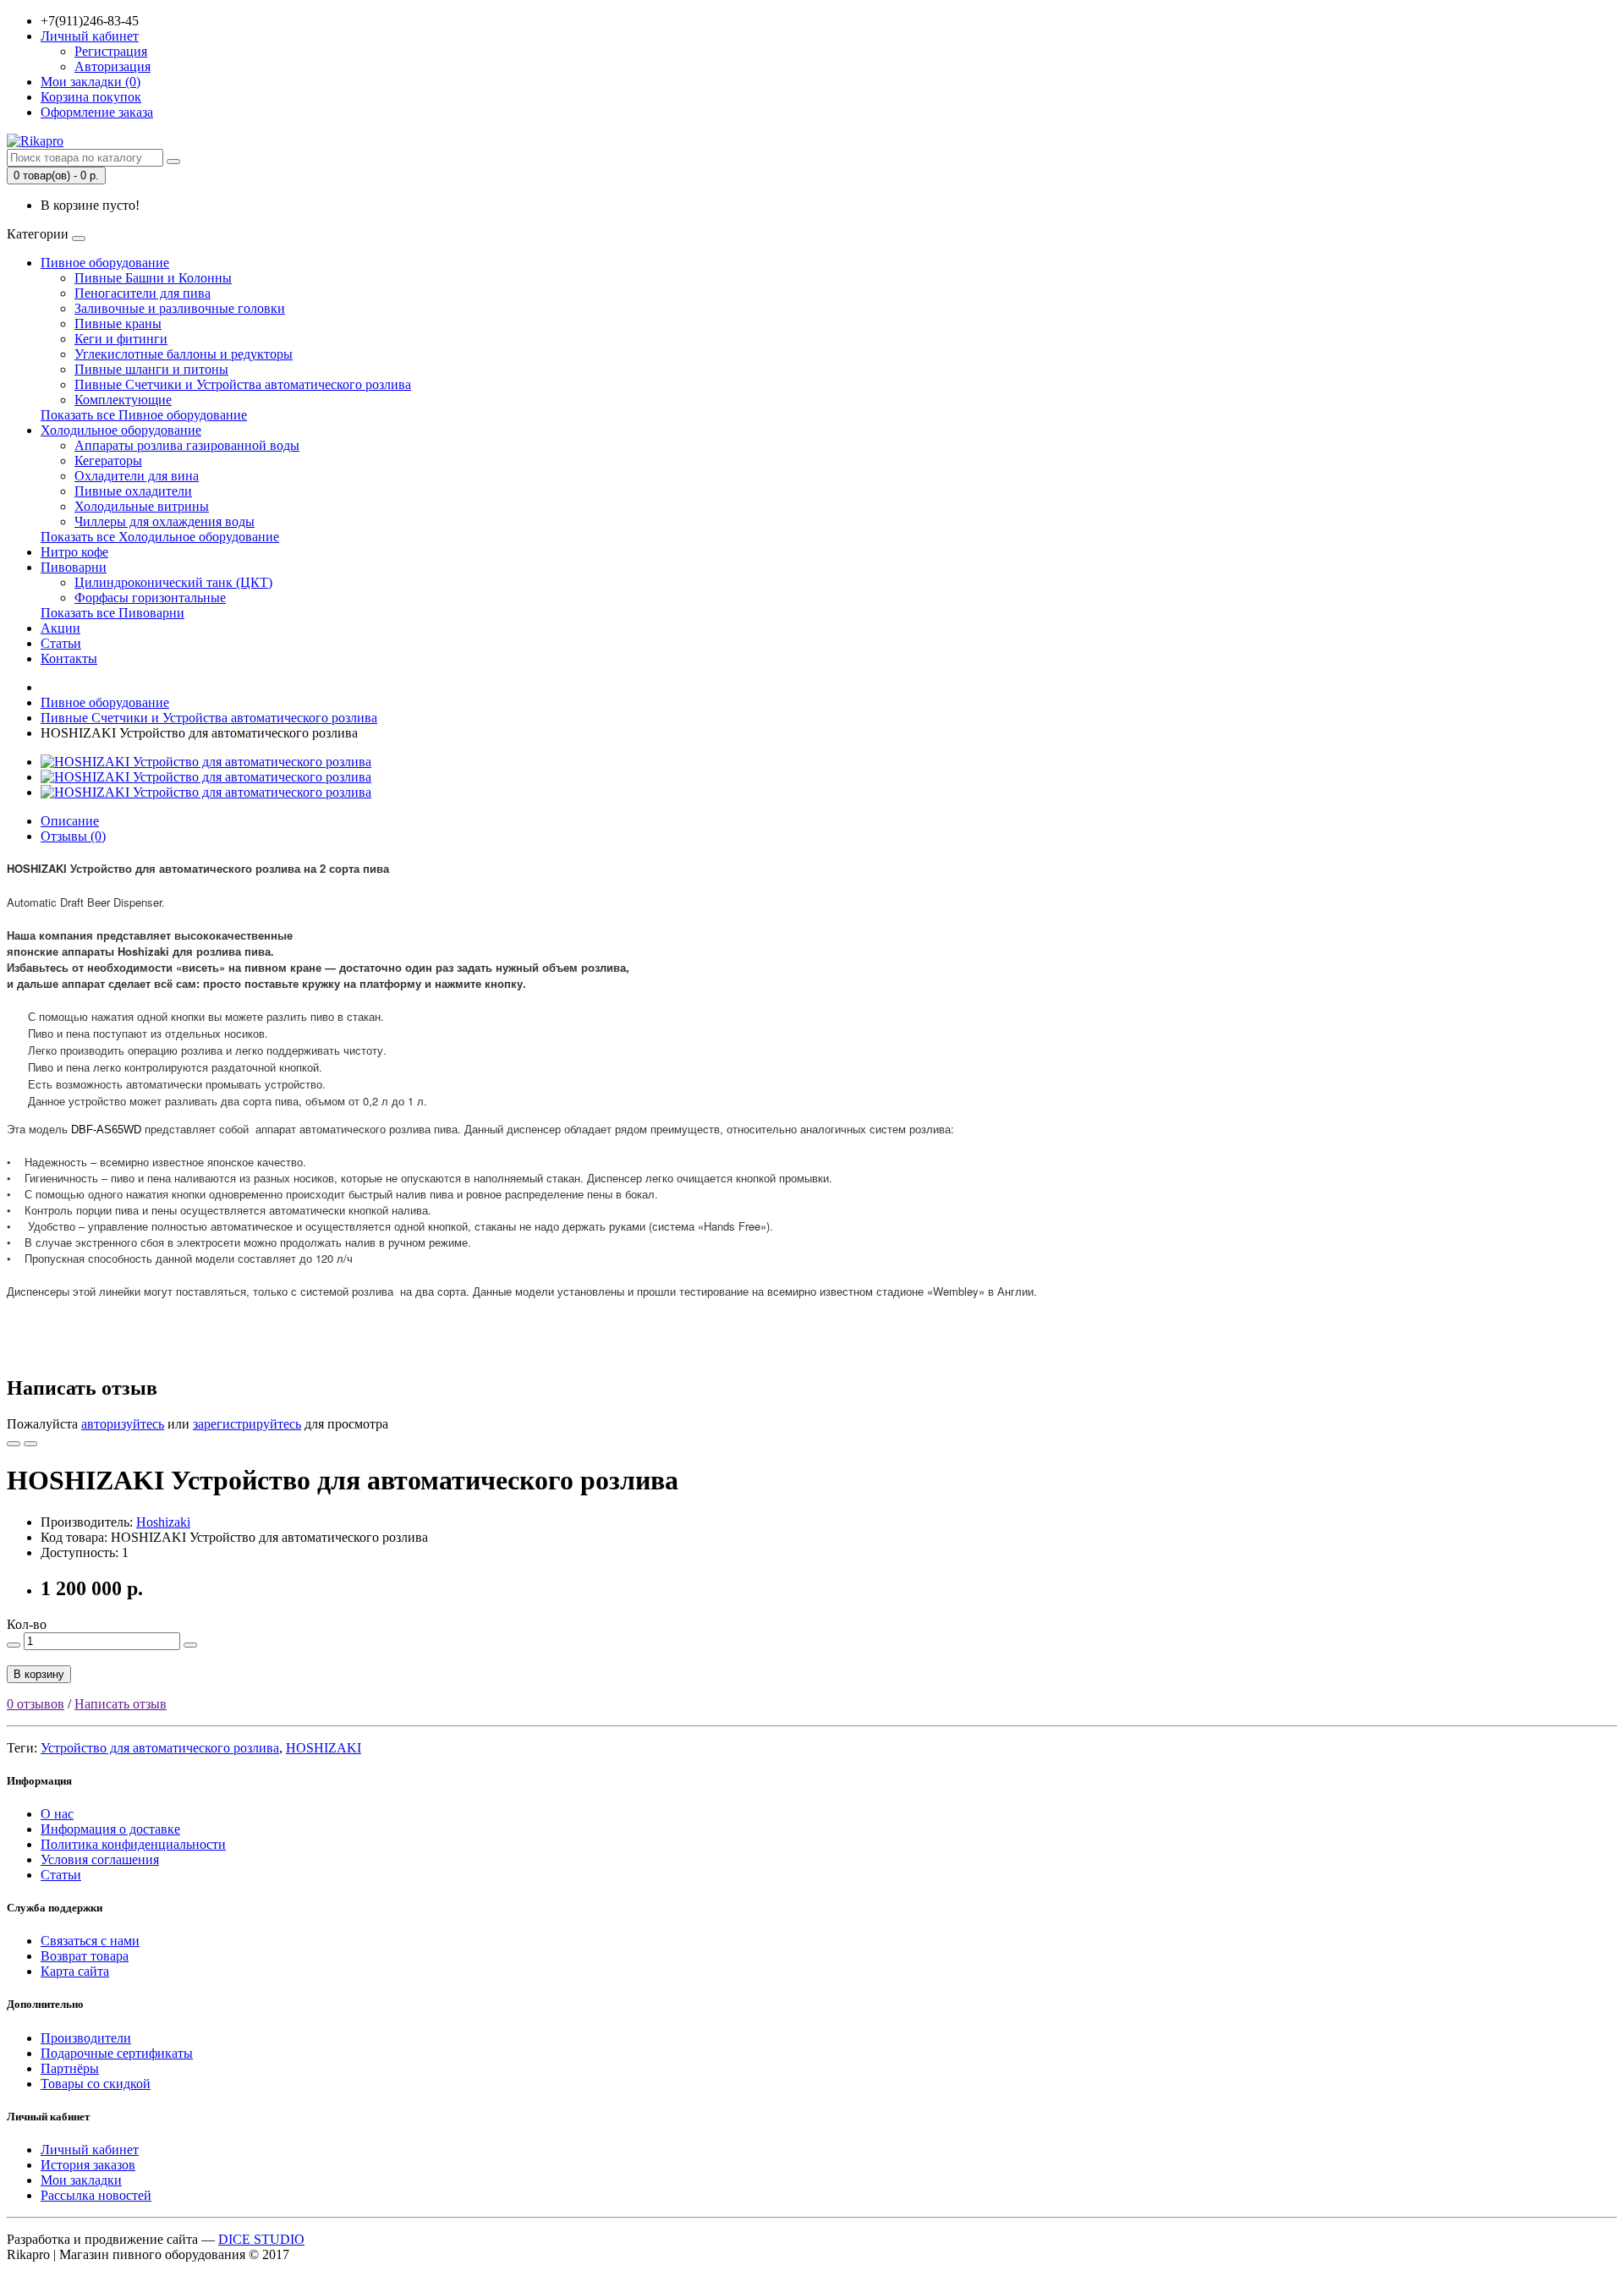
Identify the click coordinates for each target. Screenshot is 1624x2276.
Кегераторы (108, 461)
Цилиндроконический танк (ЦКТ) (173, 582)
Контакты (69, 658)
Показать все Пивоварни (112, 613)
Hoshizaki (163, 1522)
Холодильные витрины (142, 506)
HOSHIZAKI (324, 1748)
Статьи (61, 643)
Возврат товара (85, 1956)
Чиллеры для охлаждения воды (165, 521)
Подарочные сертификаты (117, 2053)
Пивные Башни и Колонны (153, 278)
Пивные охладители (133, 491)
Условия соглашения (100, 1859)
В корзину (39, 1674)
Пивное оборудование (105, 263)
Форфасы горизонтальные (150, 598)
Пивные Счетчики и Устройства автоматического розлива (243, 384)
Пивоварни (74, 567)
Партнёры (70, 2068)
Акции (60, 628)
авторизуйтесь (123, 1424)
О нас (57, 1814)
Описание (70, 821)
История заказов (88, 2165)
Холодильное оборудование (121, 430)
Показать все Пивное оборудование (144, 415)
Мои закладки (81, 2180)
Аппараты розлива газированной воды (187, 445)
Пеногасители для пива (143, 293)
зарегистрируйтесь (247, 1424)
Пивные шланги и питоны (151, 369)
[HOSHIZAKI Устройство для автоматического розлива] (206, 762)
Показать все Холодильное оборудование (160, 537)
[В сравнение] (30, 1444)
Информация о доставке (110, 1829)
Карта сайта (75, 1971)
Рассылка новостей (96, 2195)
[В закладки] (14, 1444)
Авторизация (112, 66)
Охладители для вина (137, 476)
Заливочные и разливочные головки (180, 308)
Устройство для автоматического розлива (160, 1748)
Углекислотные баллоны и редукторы (184, 354)
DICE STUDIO (261, 2239)
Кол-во (27, 1624)
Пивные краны (118, 324)
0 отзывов (36, 1704)
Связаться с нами (90, 1941)
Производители (86, 2038)
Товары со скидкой (96, 2084)
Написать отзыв (121, 1704)
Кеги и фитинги (121, 339)
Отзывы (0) (73, 836)
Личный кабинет (90, 2150)
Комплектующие (123, 400)
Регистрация (111, 51)
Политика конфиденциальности (133, 1844)
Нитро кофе (74, 552)
